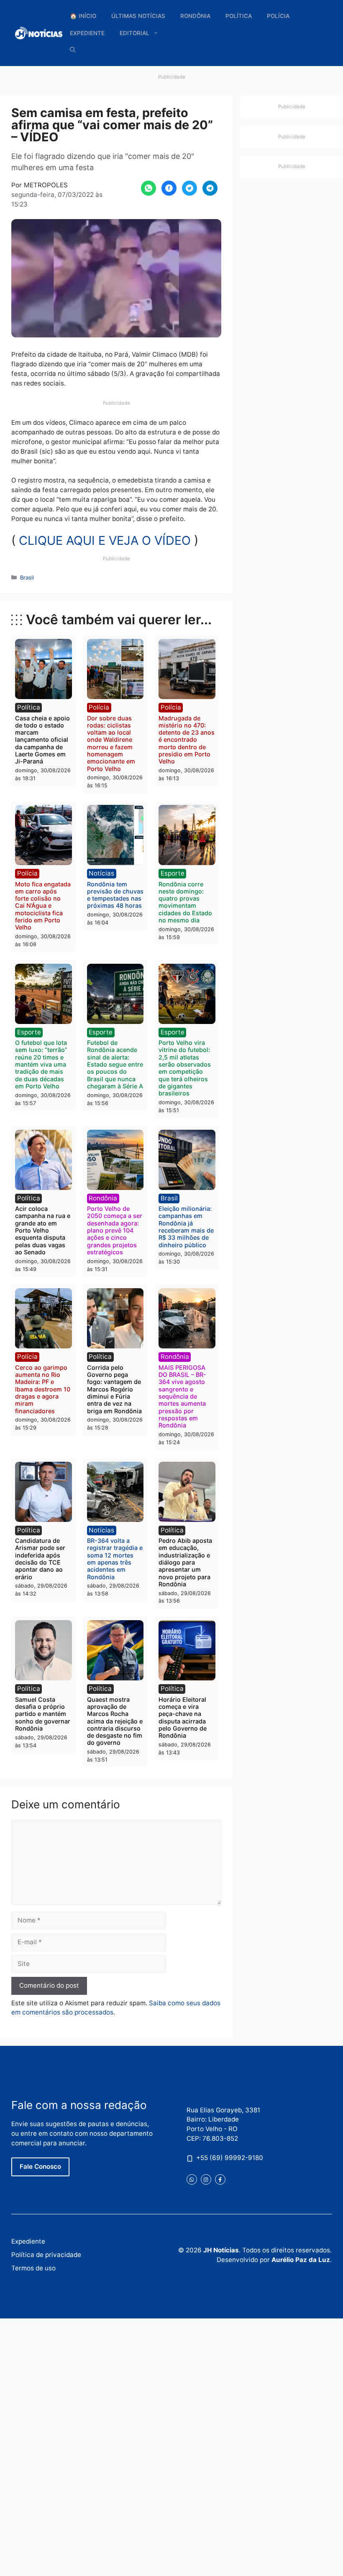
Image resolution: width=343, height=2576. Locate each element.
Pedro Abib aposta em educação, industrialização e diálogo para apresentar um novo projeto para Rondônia (185, 1562)
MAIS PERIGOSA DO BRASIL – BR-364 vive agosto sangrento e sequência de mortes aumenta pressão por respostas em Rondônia (182, 1396)
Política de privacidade (46, 2255)
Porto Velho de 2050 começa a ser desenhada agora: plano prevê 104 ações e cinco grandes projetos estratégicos (115, 1230)
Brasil (27, 577)
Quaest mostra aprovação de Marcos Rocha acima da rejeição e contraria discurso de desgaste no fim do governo (115, 1721)
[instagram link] (206, 2179)
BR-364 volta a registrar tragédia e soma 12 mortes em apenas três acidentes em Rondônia (115, 1559)
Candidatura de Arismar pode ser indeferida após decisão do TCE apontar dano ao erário (40, 1559)
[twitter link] (192, 2179)
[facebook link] (220, 2179)
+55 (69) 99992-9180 (230, 2158)
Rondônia (195, 16)
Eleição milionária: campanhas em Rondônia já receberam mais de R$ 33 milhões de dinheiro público (186, 1227)
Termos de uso (33, 2268)
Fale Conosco (40, 2166)
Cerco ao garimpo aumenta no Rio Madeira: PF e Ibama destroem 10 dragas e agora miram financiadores (43, 1389)
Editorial (134, 33)
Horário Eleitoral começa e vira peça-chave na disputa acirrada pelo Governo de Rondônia (183, 1717)
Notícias (101, 873)
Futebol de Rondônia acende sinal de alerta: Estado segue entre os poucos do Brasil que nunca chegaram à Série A (115, 1064)
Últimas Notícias (138, 16)
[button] (73, 50)
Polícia (278, 16)
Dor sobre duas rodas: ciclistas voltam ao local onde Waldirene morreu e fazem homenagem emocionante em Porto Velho (111, 743)
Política (239, 16)
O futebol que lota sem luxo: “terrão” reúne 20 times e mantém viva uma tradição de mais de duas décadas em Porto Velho (41, 1064)
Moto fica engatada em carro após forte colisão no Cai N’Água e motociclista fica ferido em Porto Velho (43, 906)
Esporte (173, 873)
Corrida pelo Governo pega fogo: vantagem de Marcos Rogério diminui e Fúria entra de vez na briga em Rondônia (114, 1389)
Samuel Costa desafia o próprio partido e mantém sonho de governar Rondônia (43, 1714)
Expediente (87, 33)
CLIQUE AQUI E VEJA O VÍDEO (105, 540)
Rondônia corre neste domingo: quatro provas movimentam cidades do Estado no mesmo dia (185, 902)
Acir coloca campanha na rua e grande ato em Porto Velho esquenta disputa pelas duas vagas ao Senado (43, 1230)
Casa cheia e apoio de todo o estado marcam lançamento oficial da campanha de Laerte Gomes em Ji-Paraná (42, 740)
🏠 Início (83, 16)
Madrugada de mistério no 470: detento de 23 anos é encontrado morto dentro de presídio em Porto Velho (187, 740)
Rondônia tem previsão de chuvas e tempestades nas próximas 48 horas (115, 895)
